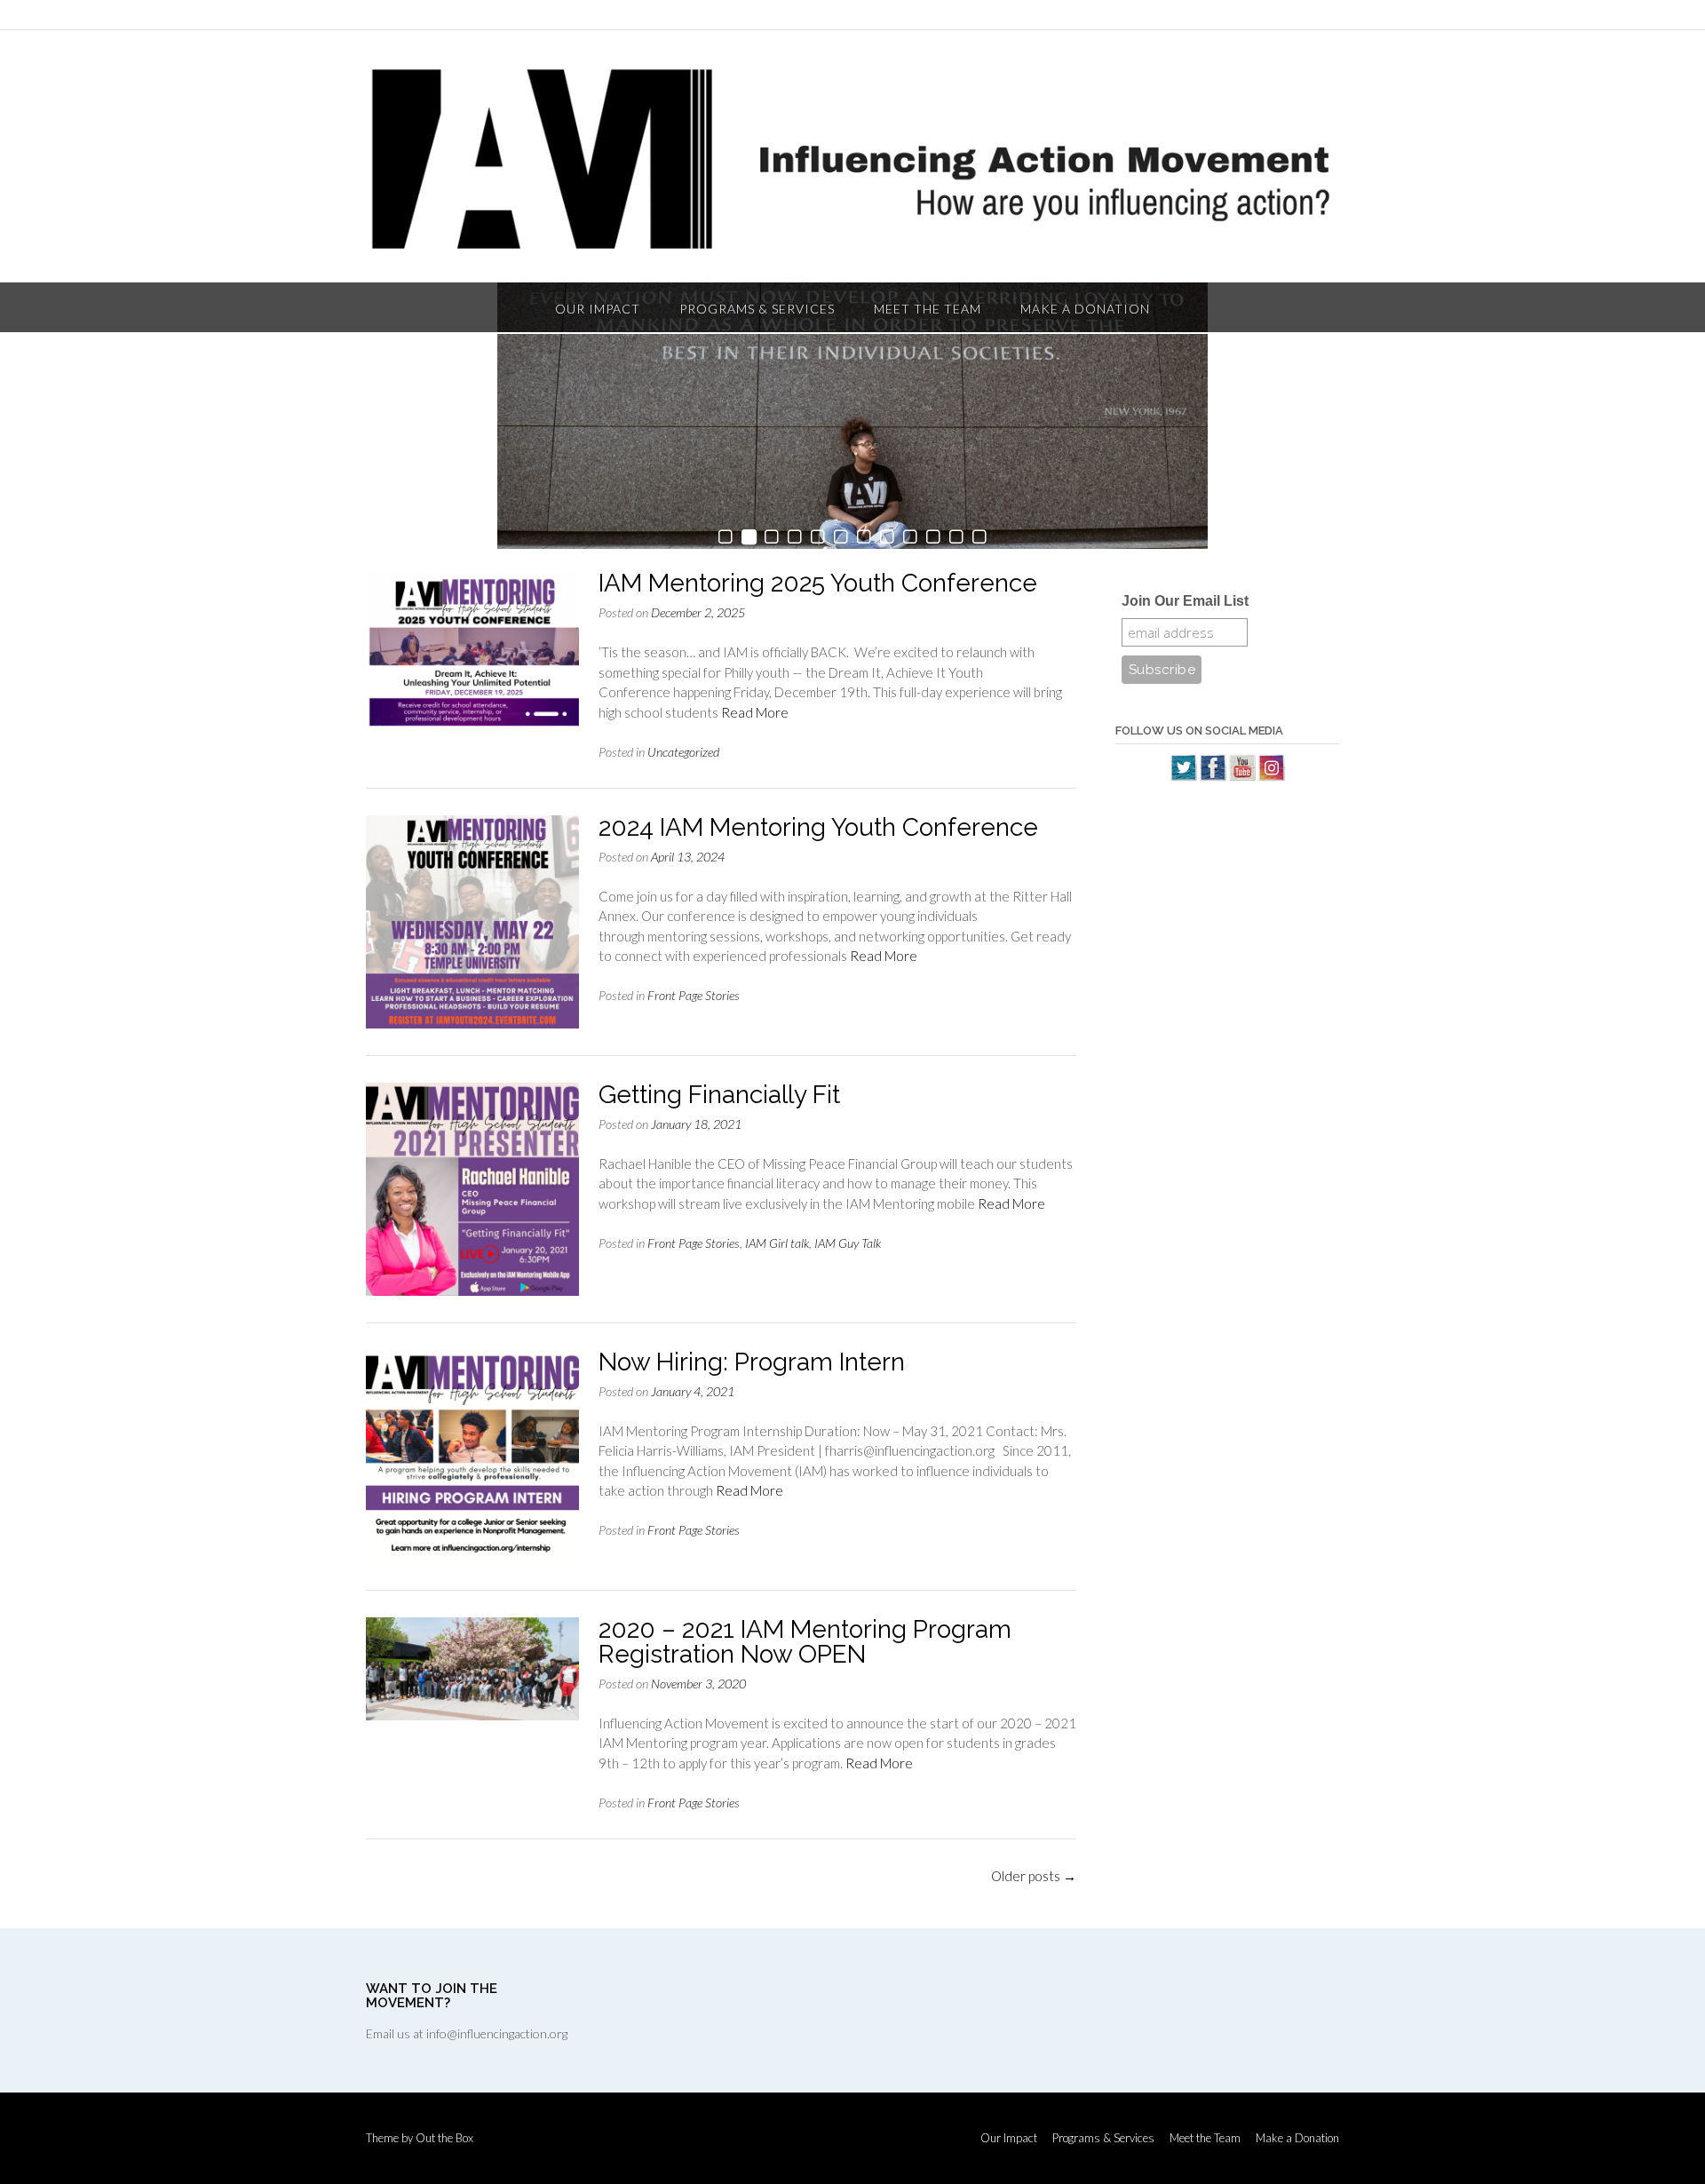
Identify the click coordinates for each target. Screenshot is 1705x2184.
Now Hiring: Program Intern (752, 1362)
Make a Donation (1085, 309)
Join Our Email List (1185, 601)
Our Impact (598, 309)
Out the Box (444, 2138)
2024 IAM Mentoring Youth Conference (818, 827)
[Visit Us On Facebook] (1213, 776)
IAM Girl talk (777, 1243)
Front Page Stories (694, 995)
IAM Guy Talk (848, 1243)
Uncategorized (683, 752)
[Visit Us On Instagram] (1271, 776)
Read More (755, 712)
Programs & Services (757, 309)
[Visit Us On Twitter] (1183, 776)
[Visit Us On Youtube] (1242, 776)
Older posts (1034, 1876)
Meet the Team (928, 309)
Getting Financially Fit (719, 1095)
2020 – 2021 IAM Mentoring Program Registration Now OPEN (805, 1642)
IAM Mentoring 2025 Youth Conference (818, 583)
